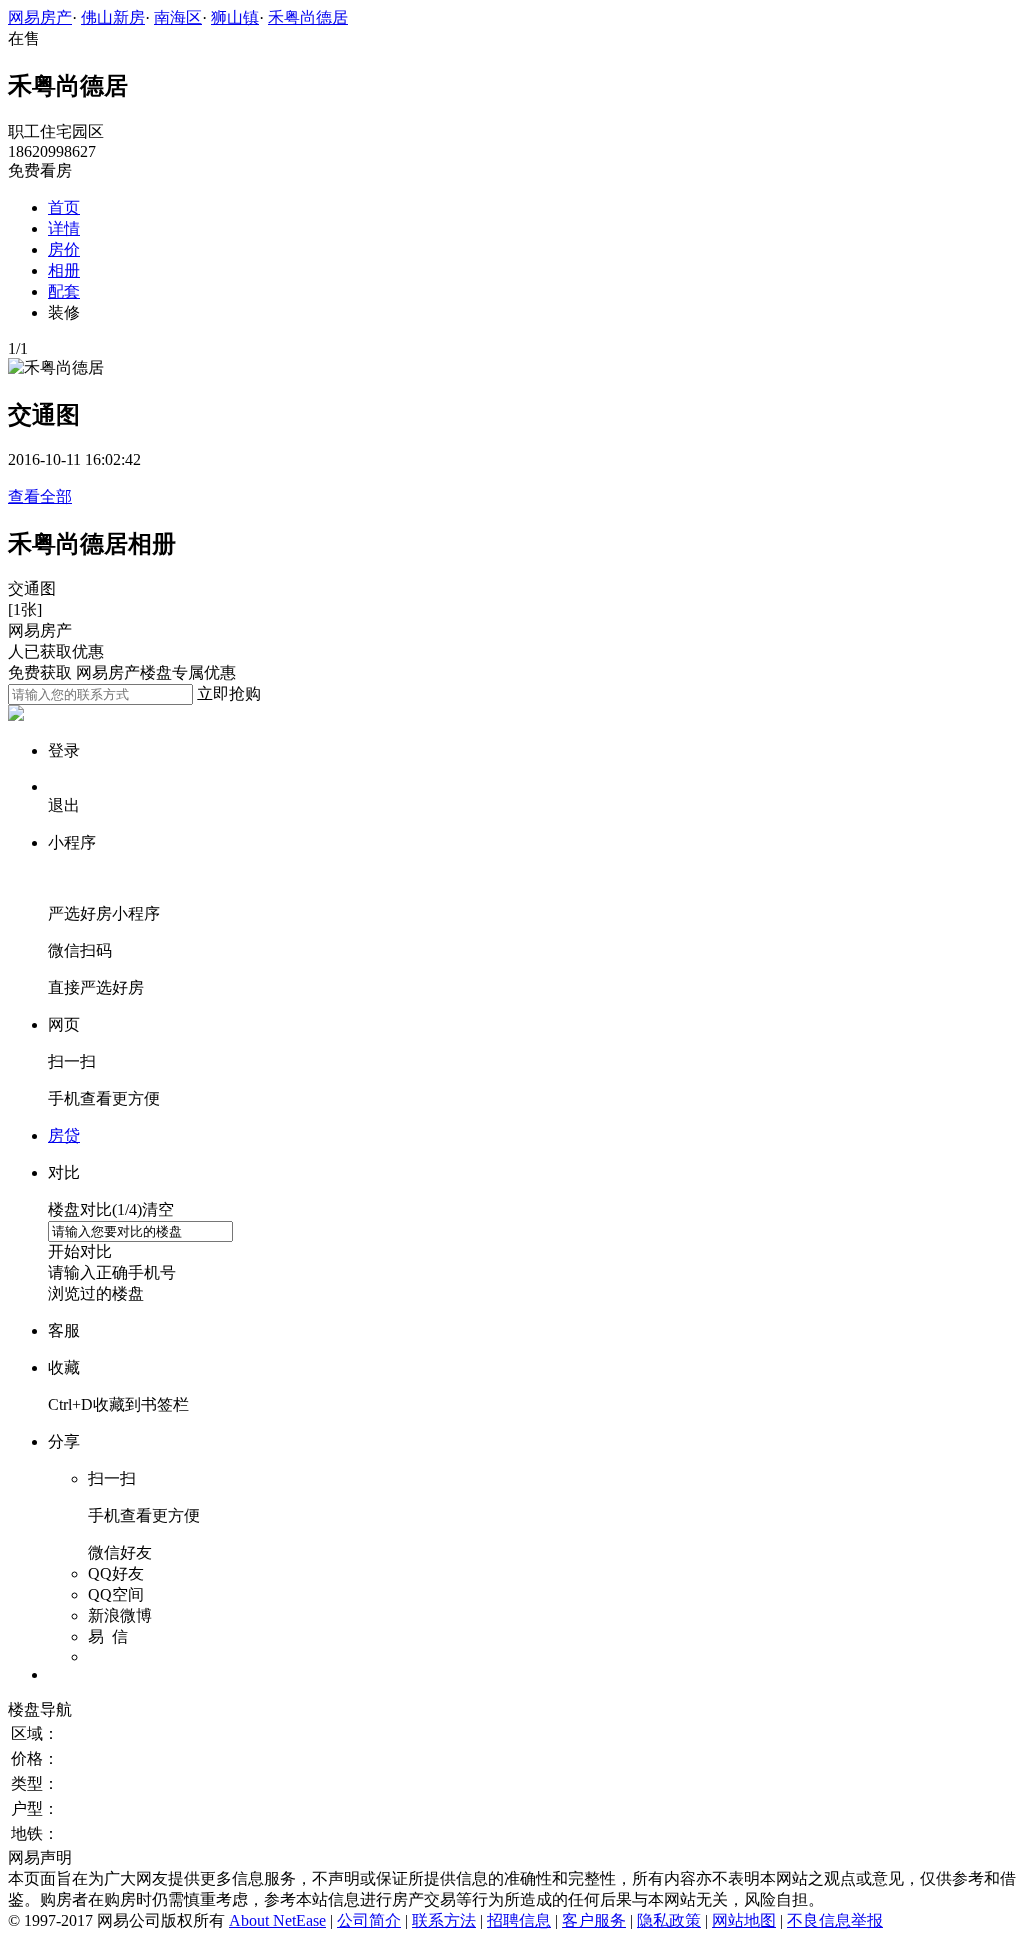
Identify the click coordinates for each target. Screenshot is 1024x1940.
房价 (64, 249)
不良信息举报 (835, 1920)
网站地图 (744, 1920)
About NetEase (277, 1920)
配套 (64, 291)
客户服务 (594, 1920)
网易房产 (40, 17)
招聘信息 (519, 1920)
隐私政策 (669, 1920)
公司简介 (369, 1920)
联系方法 (444, 1920)
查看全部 (40, 496)
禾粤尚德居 (308, 17)
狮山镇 (235, 17)
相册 (64, 270)
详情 (64, 228)
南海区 (178, 17)
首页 (64, 207)
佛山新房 (113, 17)
